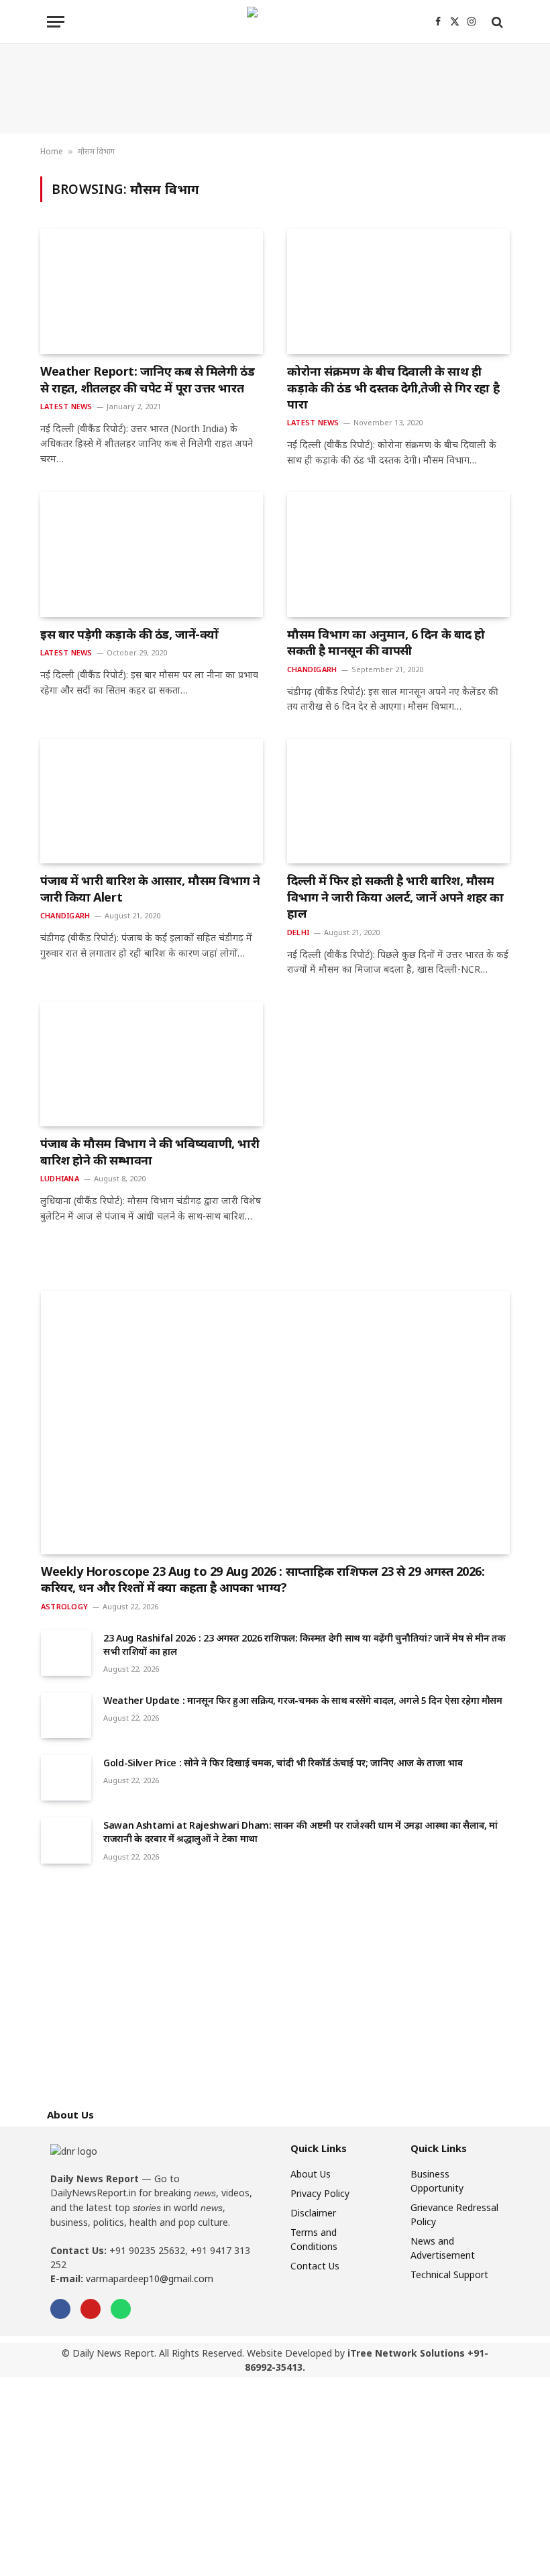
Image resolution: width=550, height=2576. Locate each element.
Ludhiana (60, 1178)
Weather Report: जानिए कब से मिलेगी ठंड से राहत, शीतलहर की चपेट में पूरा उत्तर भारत (147, 379)
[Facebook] (60, 2309)
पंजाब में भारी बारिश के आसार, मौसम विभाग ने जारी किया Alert (150, 888)
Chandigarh (312, 669)
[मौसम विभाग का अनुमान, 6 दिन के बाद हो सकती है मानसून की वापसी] (398, 554)
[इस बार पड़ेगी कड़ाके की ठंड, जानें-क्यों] (152, 554)
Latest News (66, 406)
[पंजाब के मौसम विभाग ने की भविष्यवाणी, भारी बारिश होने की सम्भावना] (152, 1064)
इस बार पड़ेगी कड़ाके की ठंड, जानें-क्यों (129, 634)
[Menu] (56, 22)
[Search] (496, 22)
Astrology (64, 1606)
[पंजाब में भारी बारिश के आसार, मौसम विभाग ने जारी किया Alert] (152, 801)
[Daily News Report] (275, 22)
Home (52, 151)
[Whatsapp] (121, 2309)
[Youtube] (91, 2309)
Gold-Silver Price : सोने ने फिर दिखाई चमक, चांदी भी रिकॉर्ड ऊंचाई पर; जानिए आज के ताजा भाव (283, 1763)
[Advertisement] (275, 89)
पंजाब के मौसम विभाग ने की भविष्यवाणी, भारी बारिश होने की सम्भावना (150, 1151)
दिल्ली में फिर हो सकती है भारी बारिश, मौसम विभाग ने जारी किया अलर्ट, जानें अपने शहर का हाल (395, 897)
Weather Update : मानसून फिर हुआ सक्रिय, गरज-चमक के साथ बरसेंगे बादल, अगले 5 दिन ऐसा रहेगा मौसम (303, 1700)
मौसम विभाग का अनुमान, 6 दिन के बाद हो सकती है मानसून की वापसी (386, 642)
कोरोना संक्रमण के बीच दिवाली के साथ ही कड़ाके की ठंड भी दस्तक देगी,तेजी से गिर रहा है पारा (393, 387)
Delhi (298, 932)
